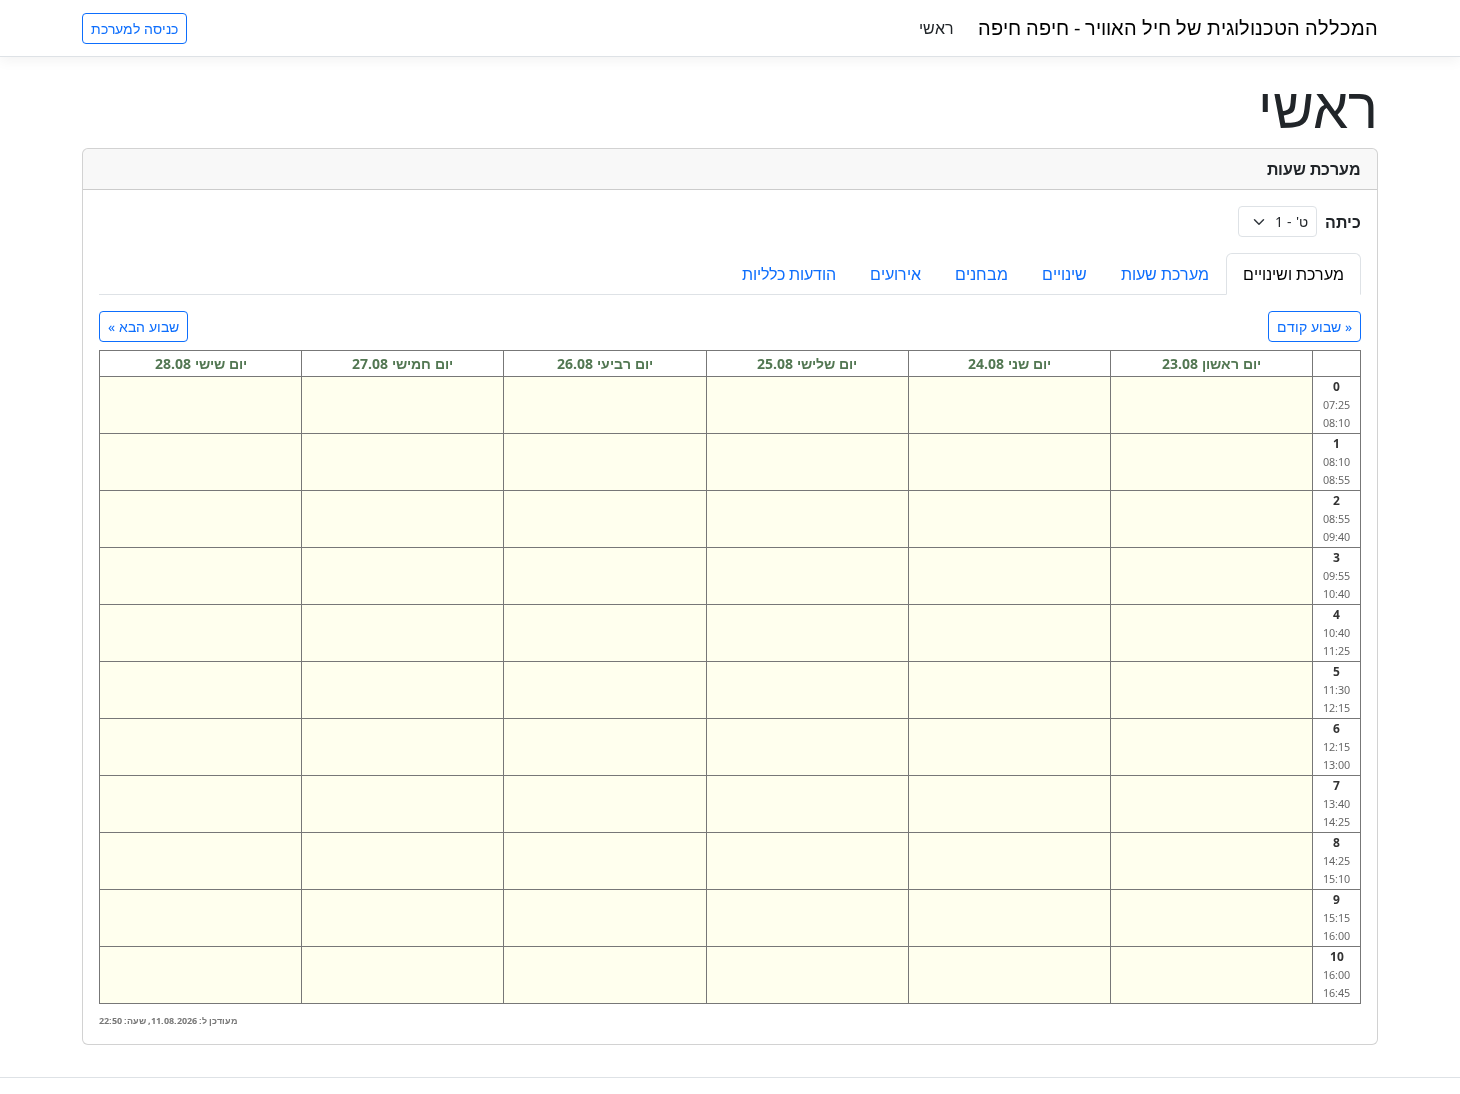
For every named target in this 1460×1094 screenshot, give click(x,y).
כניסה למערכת (134, 28)
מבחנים (981, 274)
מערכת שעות (1165, 274)
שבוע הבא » (143, 326)
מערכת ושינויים (1293, 274)
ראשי (936, 28)
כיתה (1343, 222)
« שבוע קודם (1314, 326)
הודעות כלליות (789, 274)
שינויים (1064, 274)
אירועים (895, 274)
